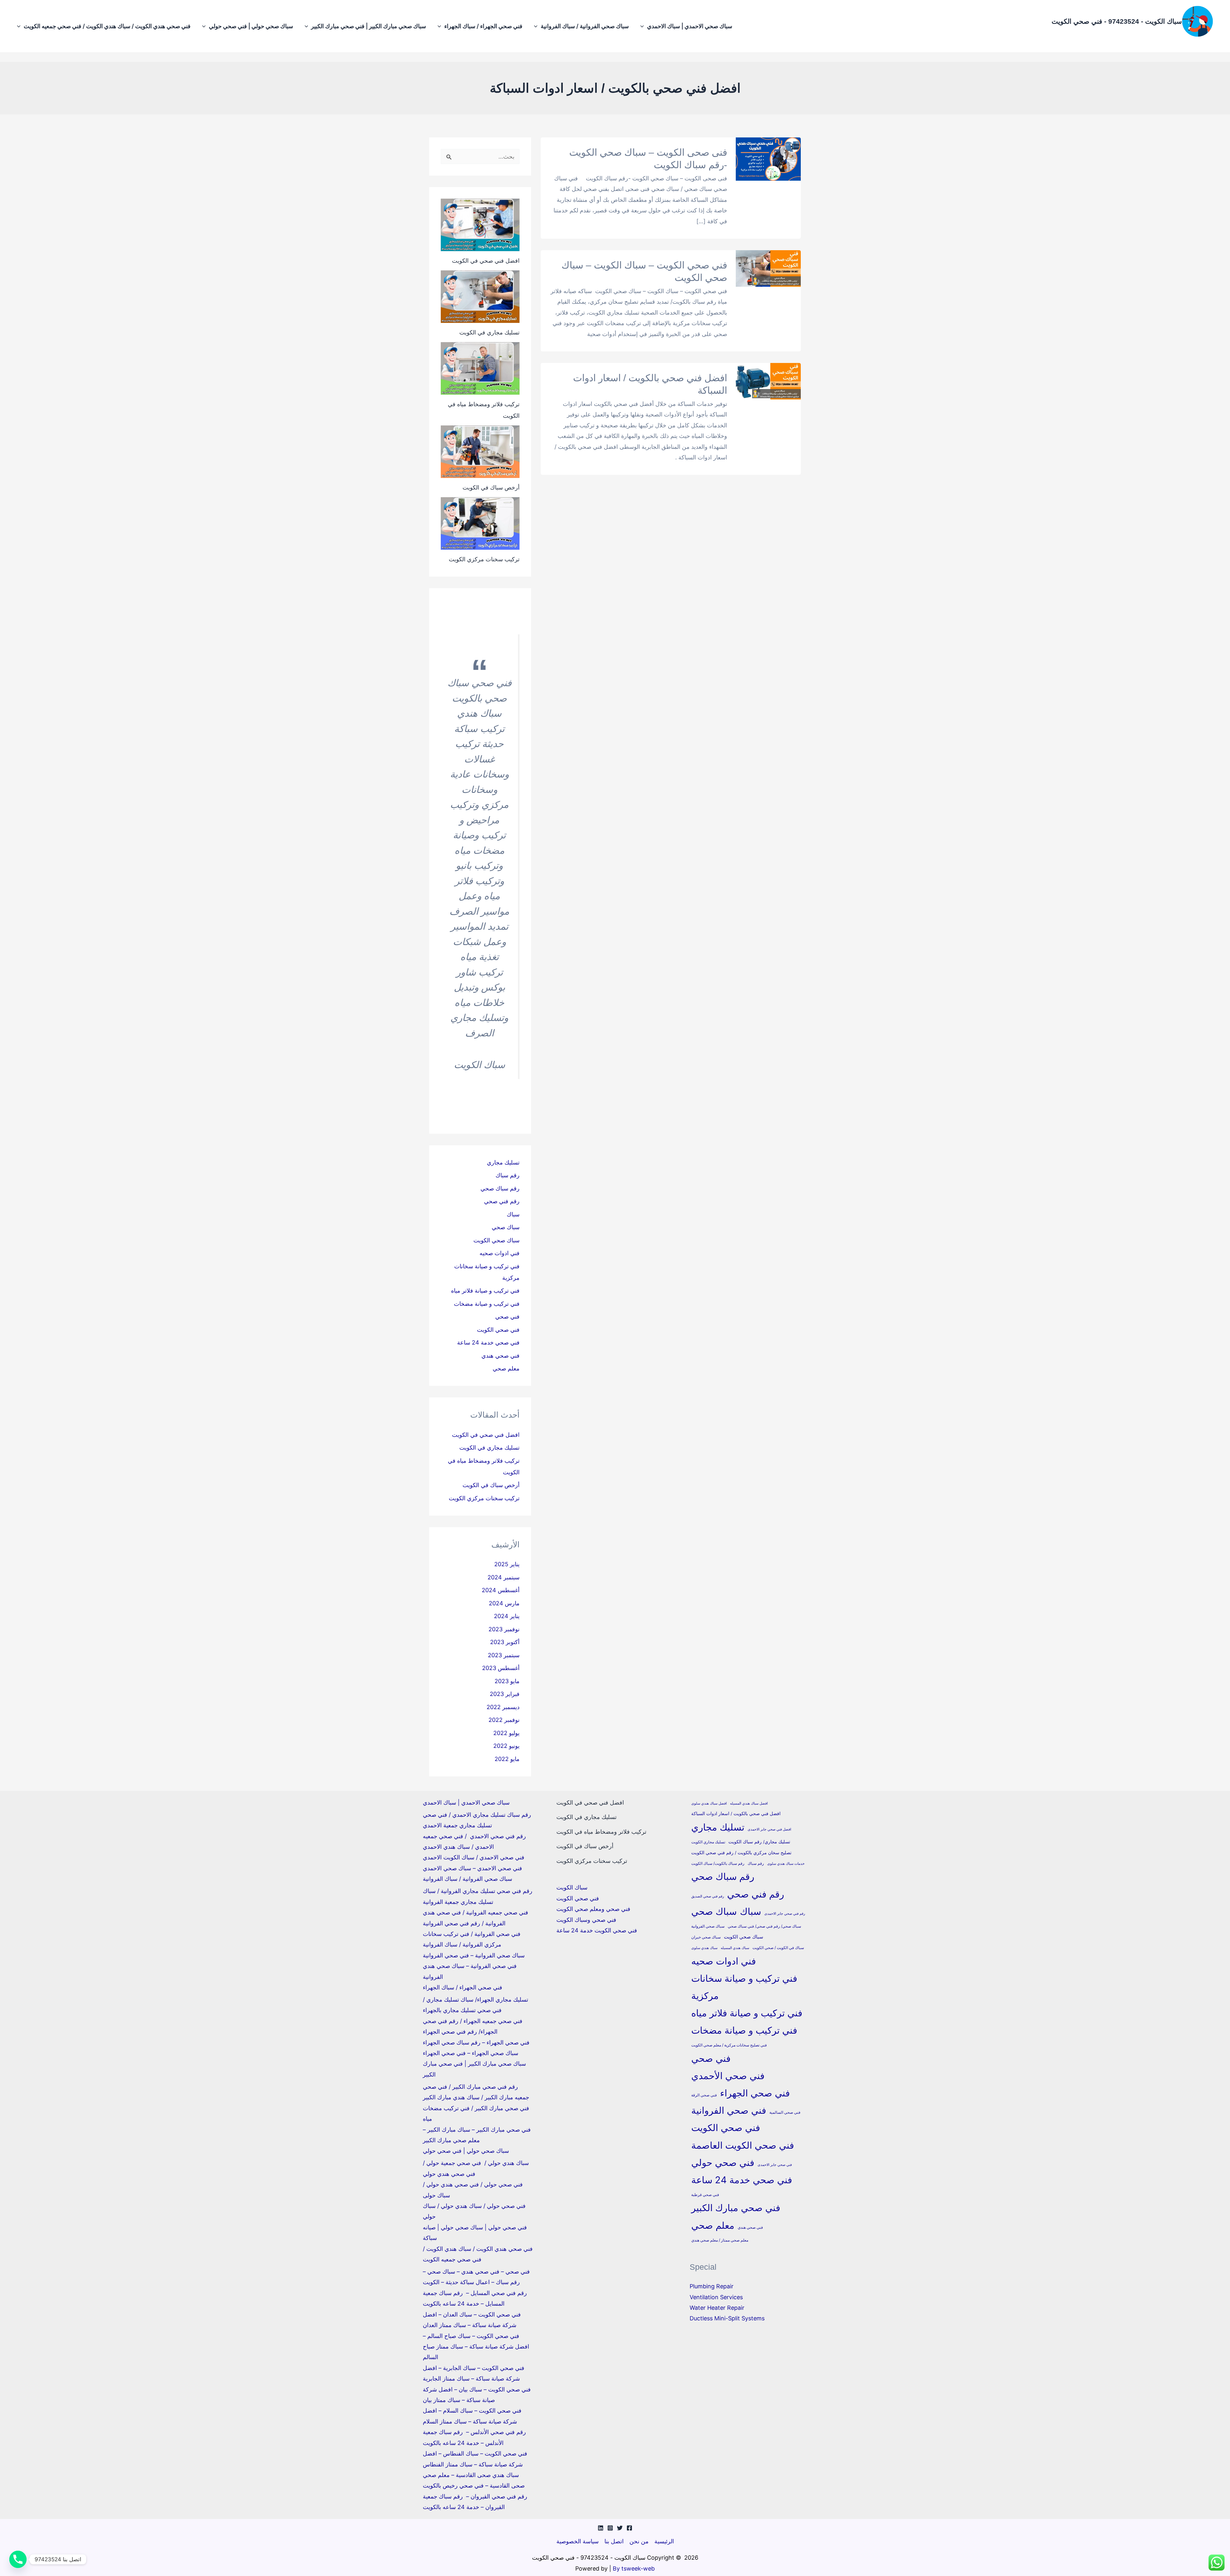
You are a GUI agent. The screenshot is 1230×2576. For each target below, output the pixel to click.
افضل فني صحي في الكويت (486, 261)
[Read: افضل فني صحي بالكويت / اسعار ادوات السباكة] (768, 381)
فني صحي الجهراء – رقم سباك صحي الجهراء (476, 2042)
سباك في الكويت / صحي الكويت (778, 1948)
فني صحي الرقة (704, 2095)
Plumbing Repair (712, 2286)
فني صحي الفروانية (729, 2110)
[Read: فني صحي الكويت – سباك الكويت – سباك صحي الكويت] (768, 268)
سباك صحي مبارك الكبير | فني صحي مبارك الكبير (369, 26)
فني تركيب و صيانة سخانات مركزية (744, 1987)
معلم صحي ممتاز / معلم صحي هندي (720, 2240)
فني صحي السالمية (785, 2112)
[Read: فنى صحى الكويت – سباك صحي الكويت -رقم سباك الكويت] (768, 159)
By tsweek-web (634, 2568)
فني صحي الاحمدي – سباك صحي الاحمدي (472, 1868)
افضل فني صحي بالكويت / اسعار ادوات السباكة (736, 1814)
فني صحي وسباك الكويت (586, 1920)
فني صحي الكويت (498, 1330)
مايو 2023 (507, 1681)
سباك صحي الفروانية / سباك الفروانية (585, 26)
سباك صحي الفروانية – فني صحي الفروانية (474, 1955)
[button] (644, 26)
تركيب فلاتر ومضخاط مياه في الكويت (601, 1832)
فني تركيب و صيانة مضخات (487, 1304)
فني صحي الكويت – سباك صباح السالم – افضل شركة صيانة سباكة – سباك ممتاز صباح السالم (476, 2347)
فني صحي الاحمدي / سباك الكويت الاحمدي (474, 1857)
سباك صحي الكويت (496, 1240)
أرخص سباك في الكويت (491, 487)
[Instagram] (610, 2528)
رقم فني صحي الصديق (708, 1896)
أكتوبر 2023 (505, 1642)
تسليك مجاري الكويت (708, 1842)
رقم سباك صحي (500, 1188)
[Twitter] (620, 2528)
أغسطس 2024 (501, 1590)
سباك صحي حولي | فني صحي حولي (251, 26)
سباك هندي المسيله (735, 1948)
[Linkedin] (601, 2528)
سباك (513, 1214)
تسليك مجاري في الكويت (489, 332)
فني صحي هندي (500, 1356)
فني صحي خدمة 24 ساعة (488, 1342)
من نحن (639, 2541)
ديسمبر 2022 (503, 1707)
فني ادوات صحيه (500, 1253)
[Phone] (18, 2559)
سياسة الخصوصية (578, 2541)
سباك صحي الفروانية (708, 1926)
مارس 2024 (504, 1603)
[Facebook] (629, 2528)
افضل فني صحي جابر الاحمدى (769, 1829)
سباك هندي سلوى (704, 1948)
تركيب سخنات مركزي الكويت (484, 559)
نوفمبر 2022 (504, 1720)
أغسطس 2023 (501, 1668)
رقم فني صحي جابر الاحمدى (785, 1914)
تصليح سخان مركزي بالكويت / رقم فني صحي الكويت (741, 1853)
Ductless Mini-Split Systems (727, 2318)
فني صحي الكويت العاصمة (743, 2145)
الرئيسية (664, 2541)
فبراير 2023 (505, 1694)
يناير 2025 (507, 1564)
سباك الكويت (572, 1887)
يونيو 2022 (506, 1746)
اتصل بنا (614, 2541)
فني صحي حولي (723, 2163)
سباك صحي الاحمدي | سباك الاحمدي (690, 26)
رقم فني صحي (502, 1201)
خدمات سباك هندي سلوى (786, 1864)
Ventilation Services (716, 2297)
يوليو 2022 (506, 1733)
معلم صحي (506, 1368)
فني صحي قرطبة (705, 2195)
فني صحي (507, 1317)
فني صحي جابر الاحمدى (775, 2165)
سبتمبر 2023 (504, 1655)
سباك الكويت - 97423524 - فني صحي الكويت (1117, 21)
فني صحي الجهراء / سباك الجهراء (483, 26)
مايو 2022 (507, 1759)
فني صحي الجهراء (755, 2093)
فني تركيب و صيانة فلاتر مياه (485, 1291)
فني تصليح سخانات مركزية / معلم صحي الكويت (729, 2045)
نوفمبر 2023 (504, 1629)
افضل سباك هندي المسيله (749, 1803)
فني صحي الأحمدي (728, 2076)
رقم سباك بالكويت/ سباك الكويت (718, 1863)
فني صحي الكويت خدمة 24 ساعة (597, 1930)
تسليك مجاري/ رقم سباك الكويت (759, 1842)
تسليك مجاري (503, 1162)
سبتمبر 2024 (504, 1577)
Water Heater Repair (717, 2308)
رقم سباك (508, 1175)
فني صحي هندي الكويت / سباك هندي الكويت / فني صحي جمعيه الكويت (107, 26)
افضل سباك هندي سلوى (709, 1803)
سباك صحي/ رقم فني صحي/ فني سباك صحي (764, 1926)
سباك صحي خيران (706, 1937)
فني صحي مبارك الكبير (736, 2208)
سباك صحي (506, 1227)
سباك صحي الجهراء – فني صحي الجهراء (471, 2053)
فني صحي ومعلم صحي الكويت (593, 1909)
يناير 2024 (507, 1616)
